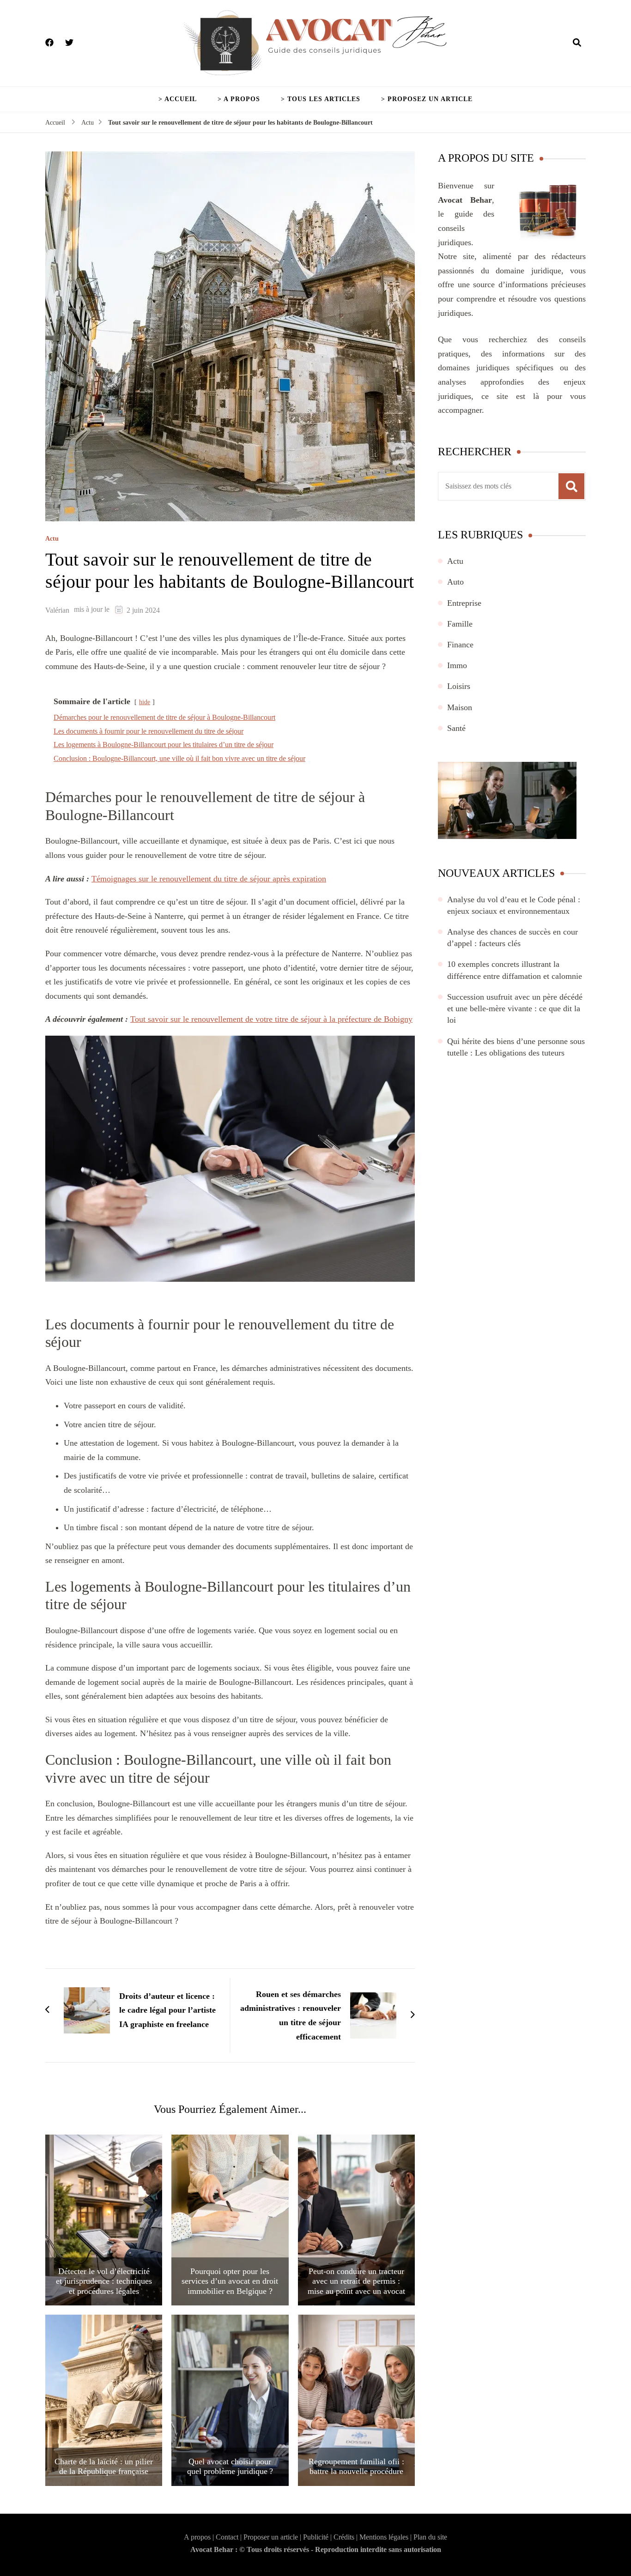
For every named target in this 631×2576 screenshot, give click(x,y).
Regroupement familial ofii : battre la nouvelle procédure (356, 2467)
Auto (455, 582)
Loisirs (459, 686)
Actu (52, 539)
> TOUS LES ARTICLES (321, 99)
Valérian (57, 610)
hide (145, 702)
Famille (460, 624)
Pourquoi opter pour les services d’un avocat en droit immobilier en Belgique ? (230, 2281)
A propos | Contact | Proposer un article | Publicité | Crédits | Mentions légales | (299, 2537)
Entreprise (464, 603)
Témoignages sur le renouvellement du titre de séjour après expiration (209, 879)
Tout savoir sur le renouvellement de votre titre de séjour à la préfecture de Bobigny (271, 1019)
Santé (456, 728)
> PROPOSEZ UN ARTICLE (427, 99)
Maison (460, 707)
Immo (457, 665)
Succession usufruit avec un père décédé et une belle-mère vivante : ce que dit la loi (515, 1008)
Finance (460, 645)
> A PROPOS (239, 99)
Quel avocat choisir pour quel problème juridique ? (230, 2467)
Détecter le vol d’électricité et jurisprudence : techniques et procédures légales (104, 2281)
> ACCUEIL (178, 99)
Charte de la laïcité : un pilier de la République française (104, 2467)
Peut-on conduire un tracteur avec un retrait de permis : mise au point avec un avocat (356, 2281)
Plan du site (430, 2537)
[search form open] (577, 43)
